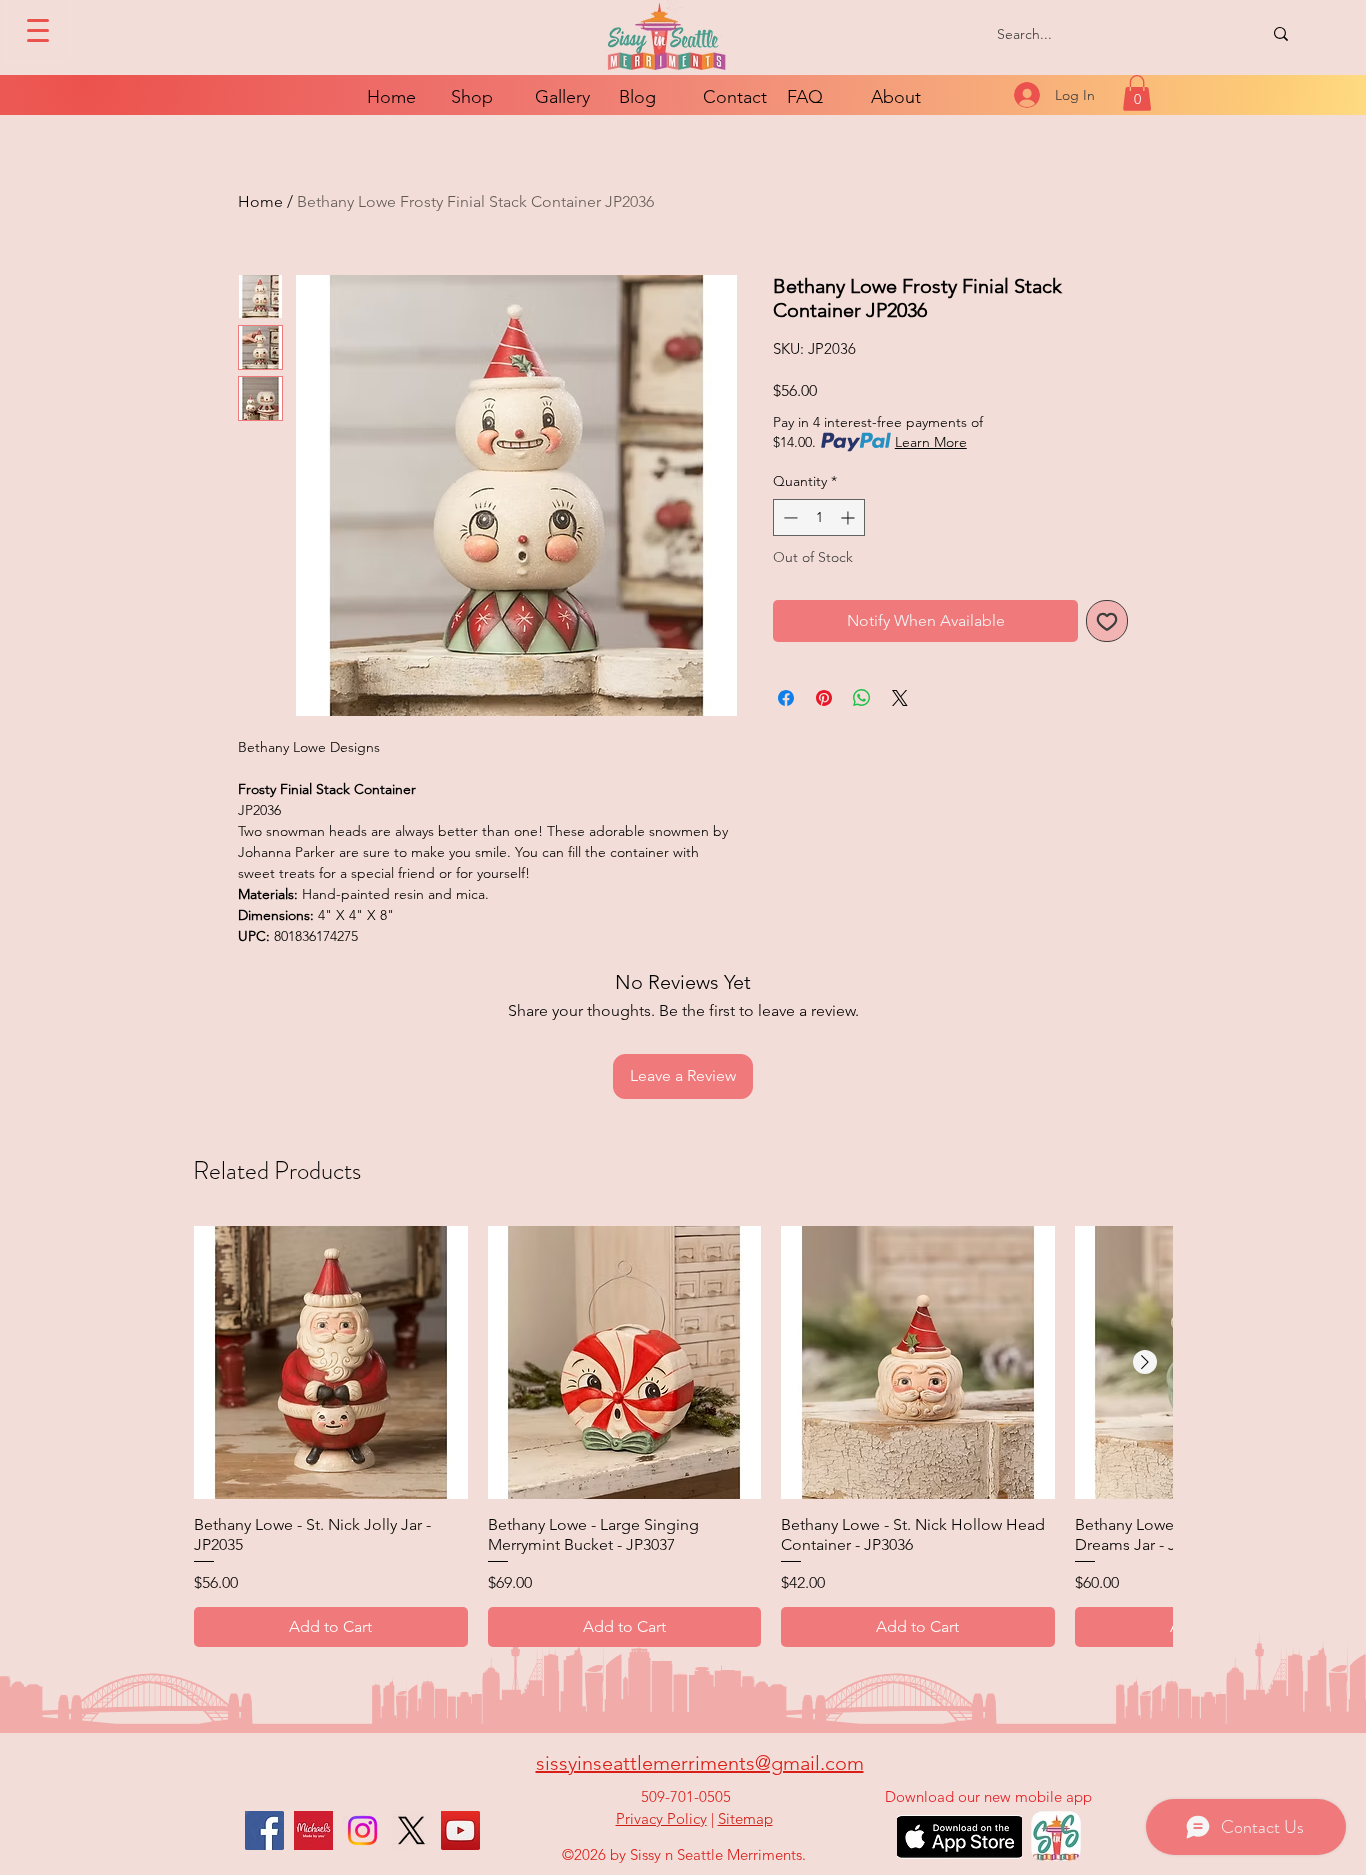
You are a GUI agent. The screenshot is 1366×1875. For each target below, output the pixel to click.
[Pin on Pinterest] (824, 698)
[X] (411, 1830)
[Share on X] (900, 698)
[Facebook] (264, 1830)
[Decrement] (788, 517)
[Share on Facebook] (786, 698)
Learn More (931, 442)
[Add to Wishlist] (1107, 621)
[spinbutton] (819, 517)
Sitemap (745, 1818)
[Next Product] (1145, 1362)
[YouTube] (460, 1830)
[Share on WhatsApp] (862, 698)
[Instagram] (362, 1830)
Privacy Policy (661, 1818)
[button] (1137, 93)
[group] (683, 1436)
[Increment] (849, 517)
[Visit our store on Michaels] (313, 1830)
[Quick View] (331, 1363)
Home (260, 201)
